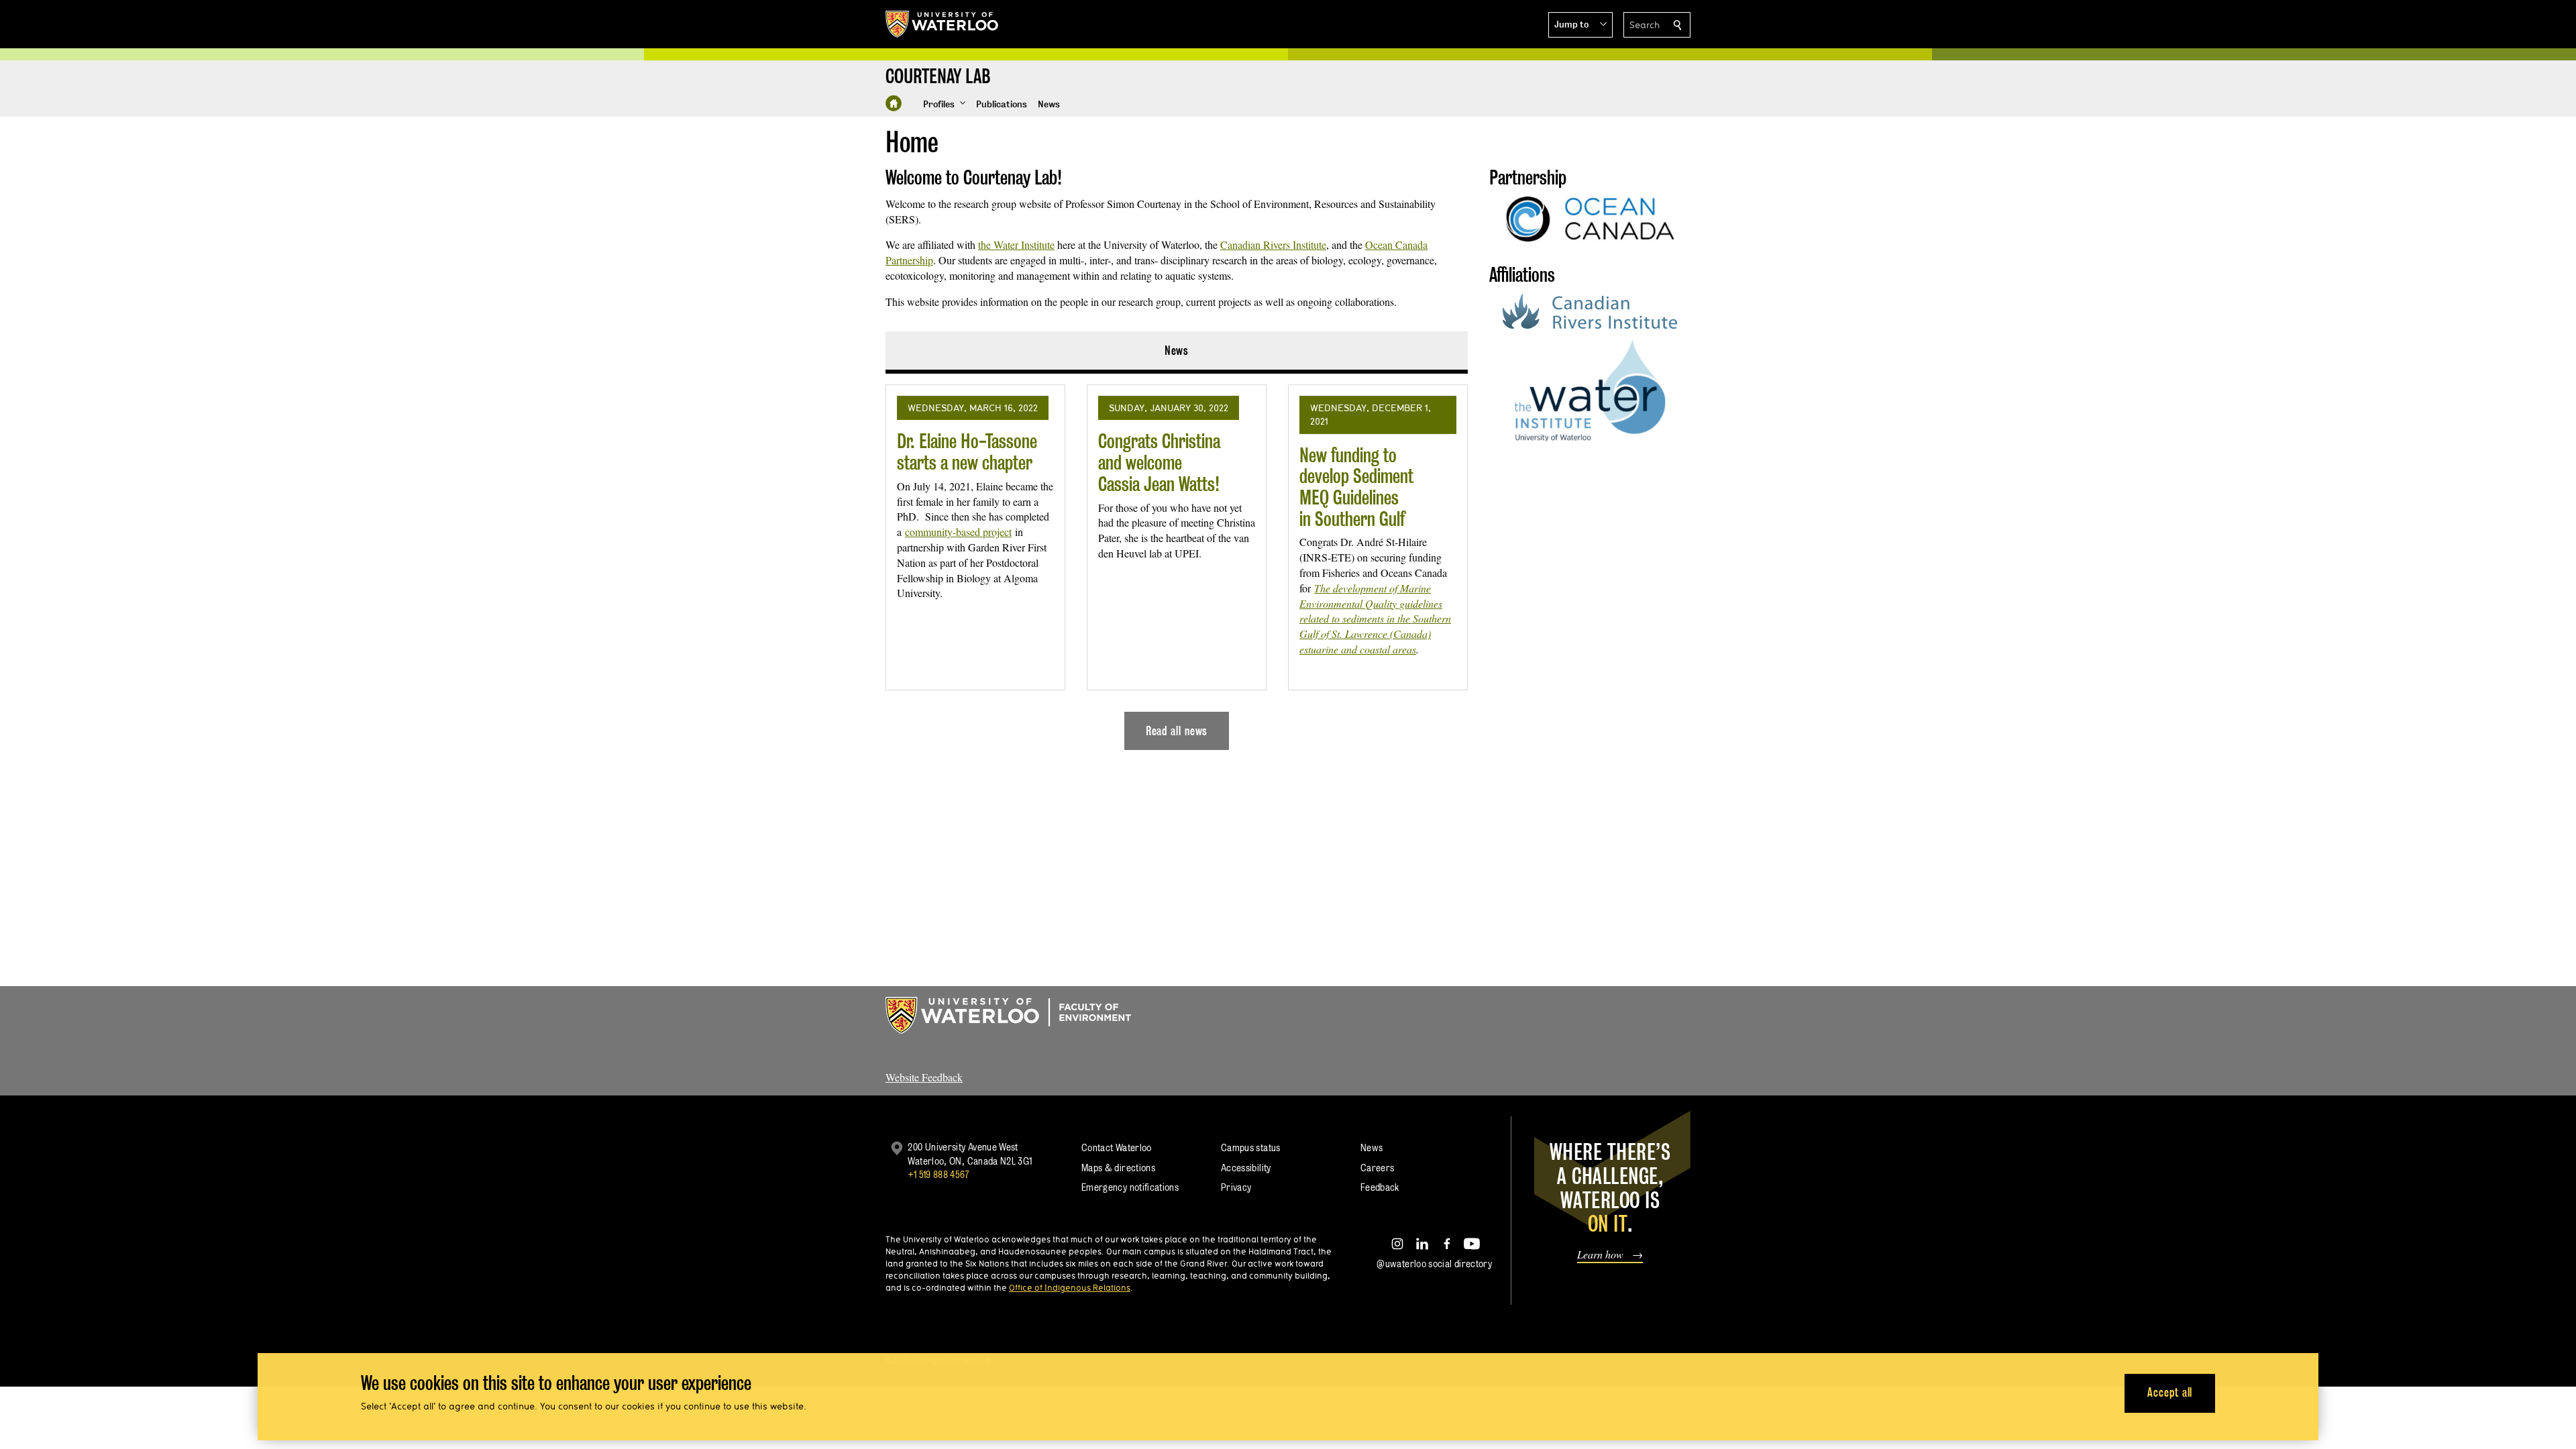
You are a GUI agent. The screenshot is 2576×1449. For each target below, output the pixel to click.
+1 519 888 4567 (938, 1174)
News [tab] (1177, 351)
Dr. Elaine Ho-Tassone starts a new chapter (967, 452)
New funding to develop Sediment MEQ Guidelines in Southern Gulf (1356, 487)
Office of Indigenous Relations (1070, 1287)
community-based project (958, 532)
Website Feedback (924, 1077)
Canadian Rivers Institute (1273, 245)
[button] (1580, 25)
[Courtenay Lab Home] (894, 103)
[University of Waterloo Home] (943, 24)
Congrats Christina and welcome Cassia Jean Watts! (1159, 462)
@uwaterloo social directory (1434, 1264)
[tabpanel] (1177, 562)
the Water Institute (1016, 245)
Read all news (1177, 731)
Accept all (2170, 1392)
